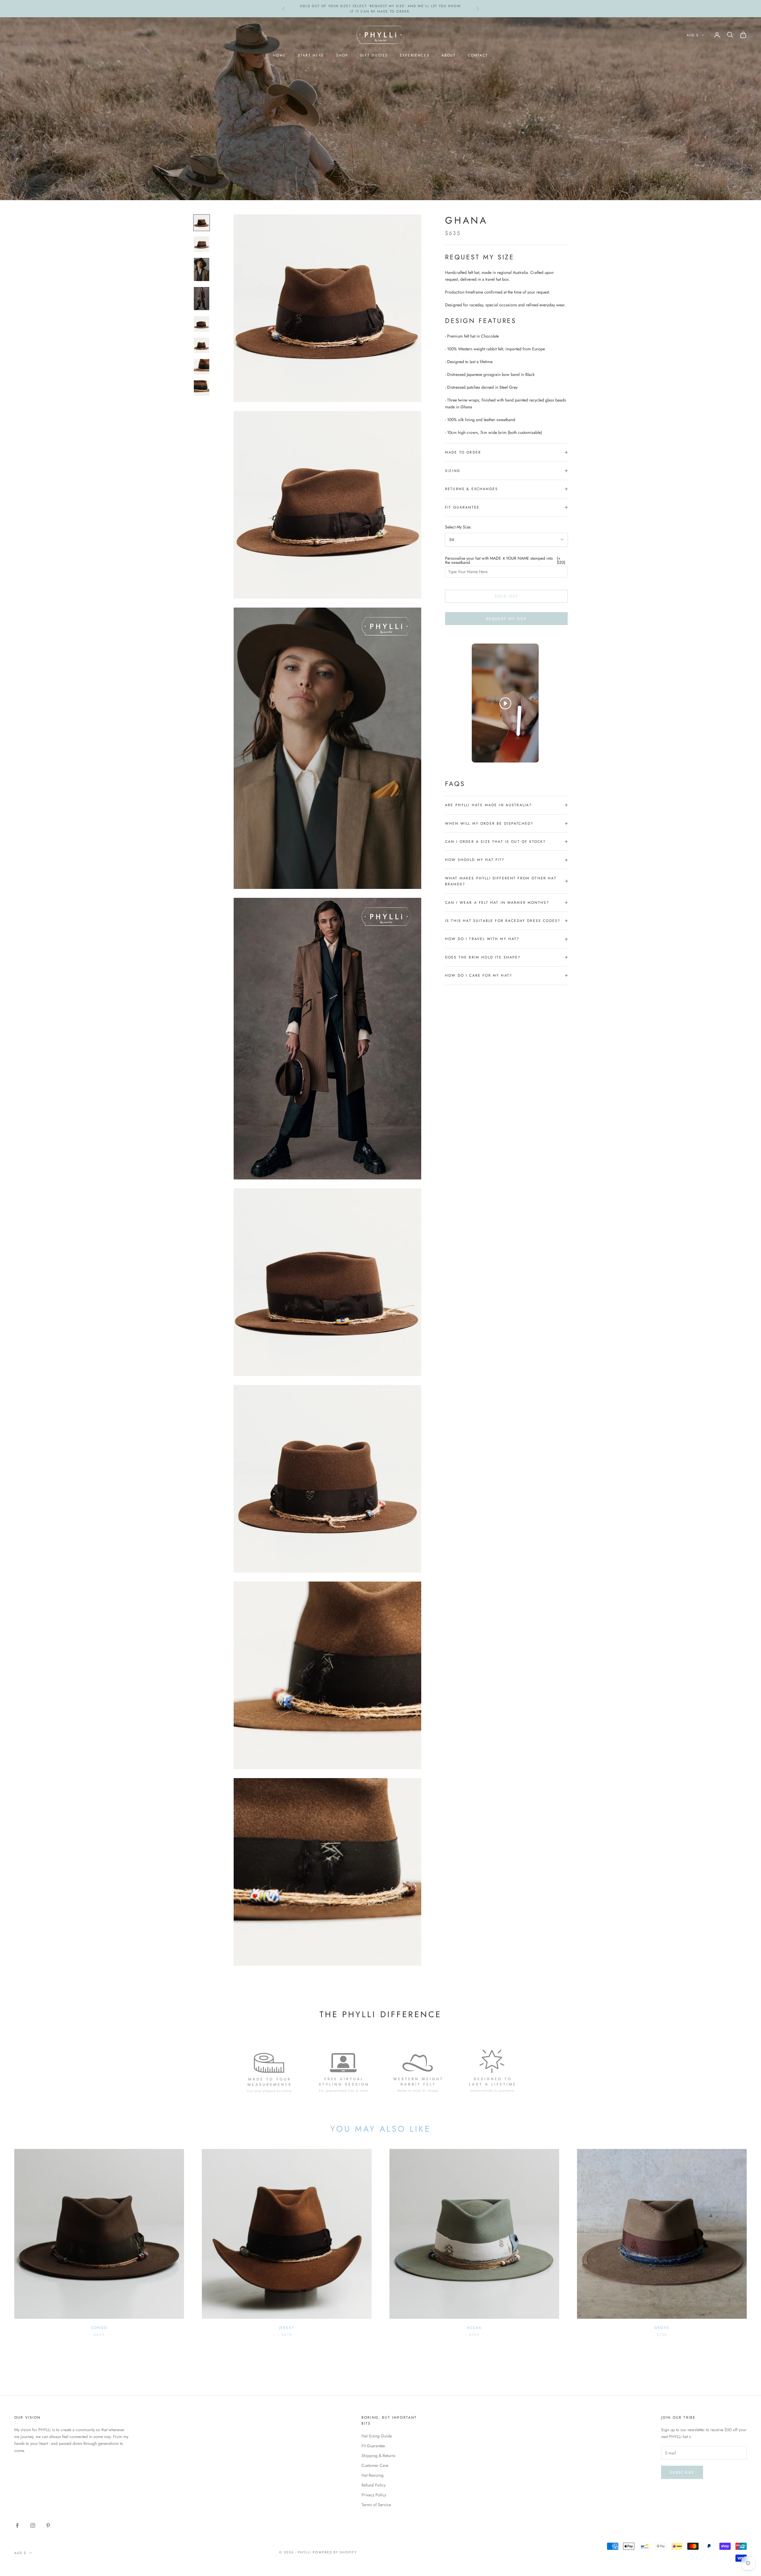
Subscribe (682, 2472)
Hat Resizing (372, 2475)
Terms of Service (376, 2505)
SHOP (342, 55)
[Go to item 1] (202, 223)
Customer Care (375, 2465)
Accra (474, 2328)
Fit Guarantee (373, 2446)
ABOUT (449, 55)
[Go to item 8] (202, 388)
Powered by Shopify (335, 2552)
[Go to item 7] (202, 367)
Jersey (287, 2328)
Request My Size (506, 618)
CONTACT (478, 55)
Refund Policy (374, 2485)
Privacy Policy (374, 2495)
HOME (279, 55)
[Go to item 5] (202, 324)
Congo (99, 2328)
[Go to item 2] (202, 244)
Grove (662, 2328)
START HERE (311, 55)
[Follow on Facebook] (17, 2525)
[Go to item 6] (202, 345)
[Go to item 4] (202, 299)
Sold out (506, 596)
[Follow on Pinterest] (48, 2525)
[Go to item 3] (202, 269)
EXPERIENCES (415, 55)
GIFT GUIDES (374, 55)
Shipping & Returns (378, 2456)
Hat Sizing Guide (377, 2436)
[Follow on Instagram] (33, 2525)
